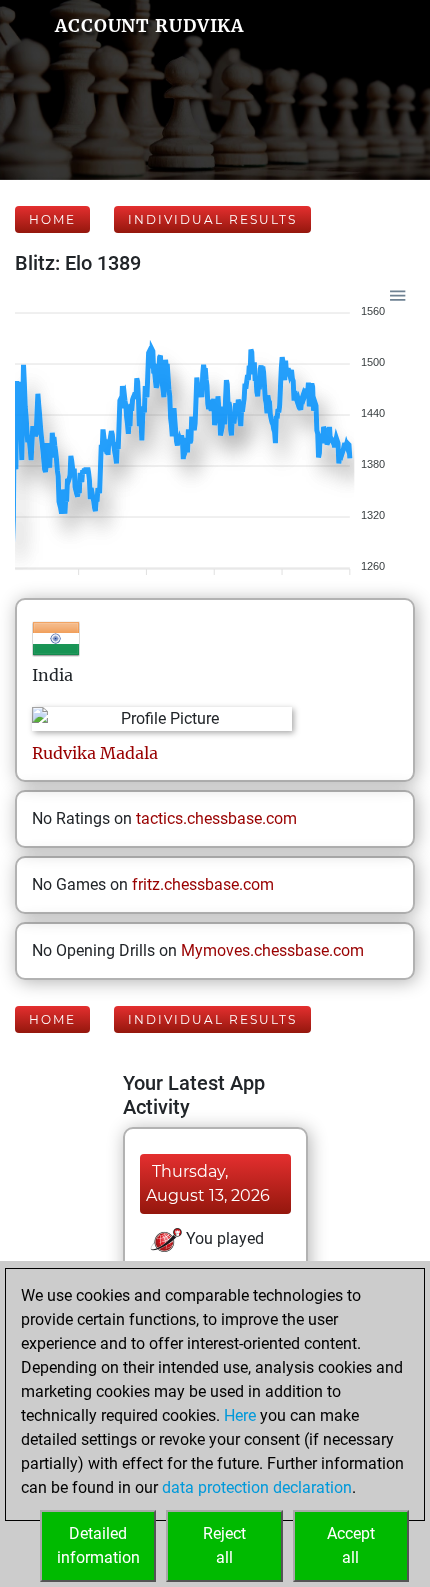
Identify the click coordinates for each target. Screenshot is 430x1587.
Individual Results (212, 219)
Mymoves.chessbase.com (272, 950)
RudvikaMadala (95, 753)
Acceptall (351, 1545)
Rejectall (224, 1545)
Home (52, 219)
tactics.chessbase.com (216, 818)
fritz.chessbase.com (203, 884)
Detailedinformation (98, 1545)
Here (240, 1415)
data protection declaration (257, 1487)
